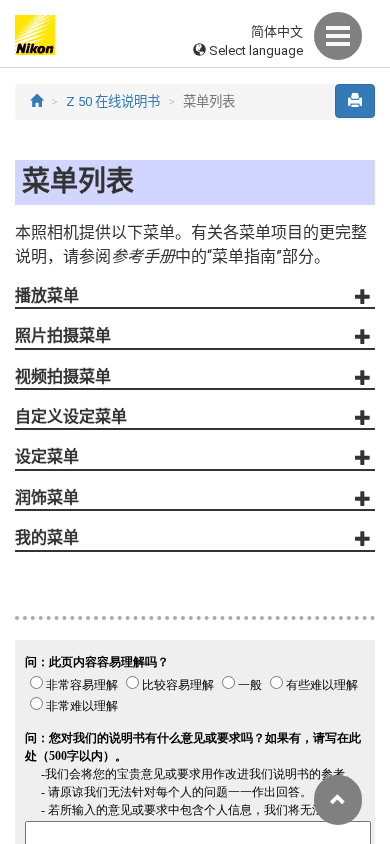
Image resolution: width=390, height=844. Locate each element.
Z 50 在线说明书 (113, 101)
